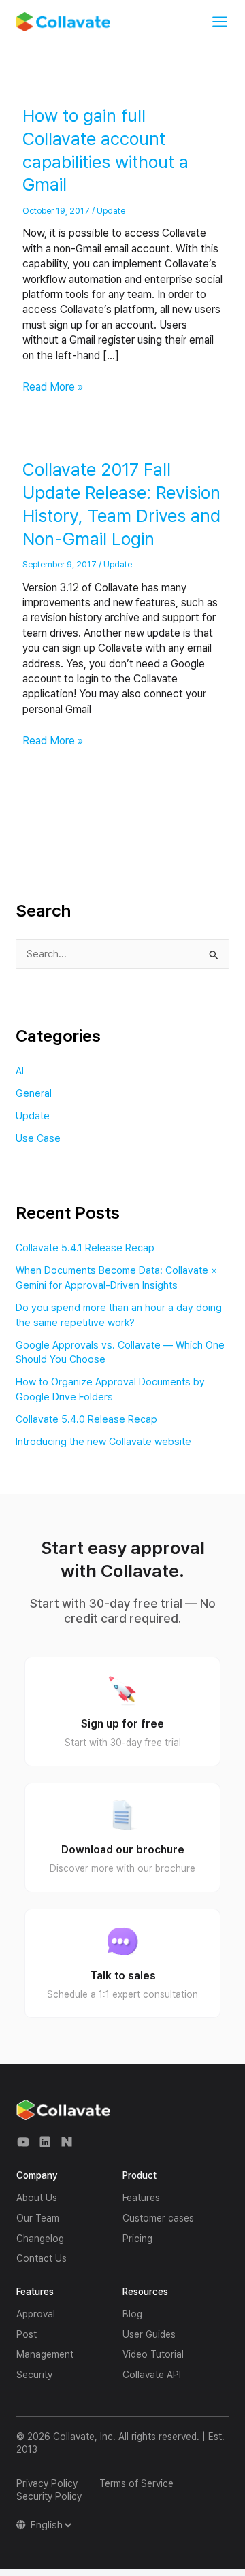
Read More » (53, 386)
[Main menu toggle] (220, 22)
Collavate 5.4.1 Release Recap (85, 1248)
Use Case (38, 1138)
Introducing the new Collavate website (103, 1442)
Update (111, 211)
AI (20, 1071)
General (34, 1093)
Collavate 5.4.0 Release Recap (86, 1419)
